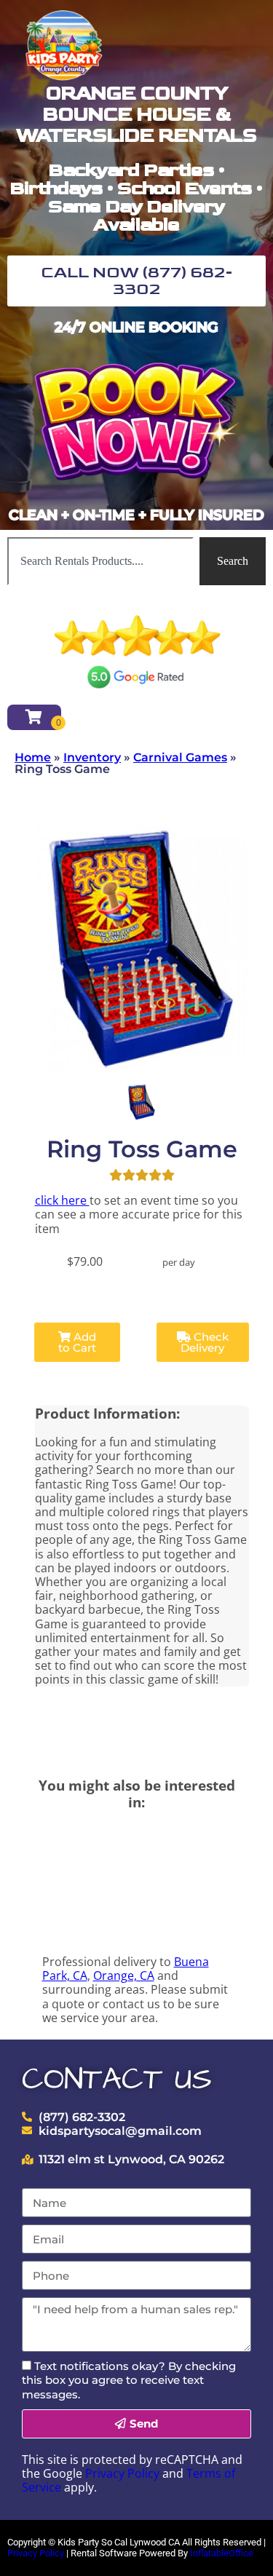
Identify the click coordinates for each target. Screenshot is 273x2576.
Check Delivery (205, 1342)
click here (62, 1200)
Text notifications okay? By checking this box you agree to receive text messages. (129, 2380)
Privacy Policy (122, 2473)
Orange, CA (124, 1975)
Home (33, 757)
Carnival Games (180, 757)
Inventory (92, 757)
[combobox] (100, 561)
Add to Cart (77, 1342)
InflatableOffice (222, 2553)
